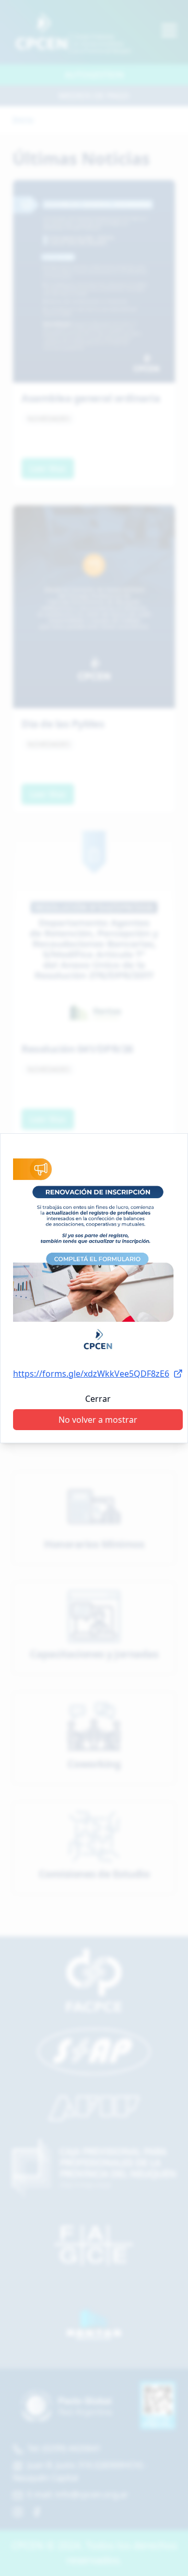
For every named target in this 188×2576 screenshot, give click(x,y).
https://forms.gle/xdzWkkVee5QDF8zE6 (91, 1374)
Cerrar (98, 1399)
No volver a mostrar (98, 1420)
